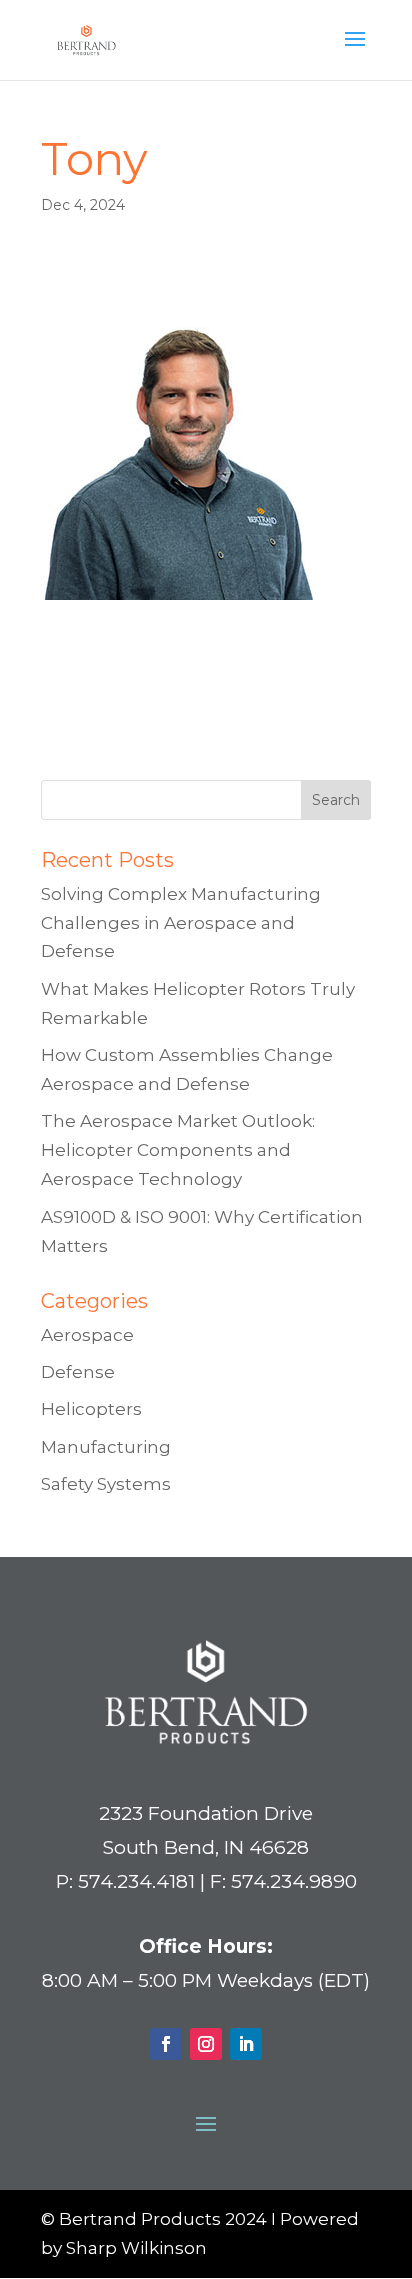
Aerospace (87, 1335)
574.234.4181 (136, 1881)
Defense (78, 1372)
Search (336, 800)
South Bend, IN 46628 (206, 1847)
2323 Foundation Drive (206, 1813)
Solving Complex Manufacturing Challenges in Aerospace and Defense (181, 923)
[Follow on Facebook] (166, 2044)
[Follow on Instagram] (206, 2044)
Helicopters (91, 1409)
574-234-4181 (94, 723)
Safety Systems (106, 1484)
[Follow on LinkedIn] (246, 2044)
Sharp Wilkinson (136, 2248)
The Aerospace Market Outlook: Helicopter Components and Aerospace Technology (178, 1150)
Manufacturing (106, 1447)
